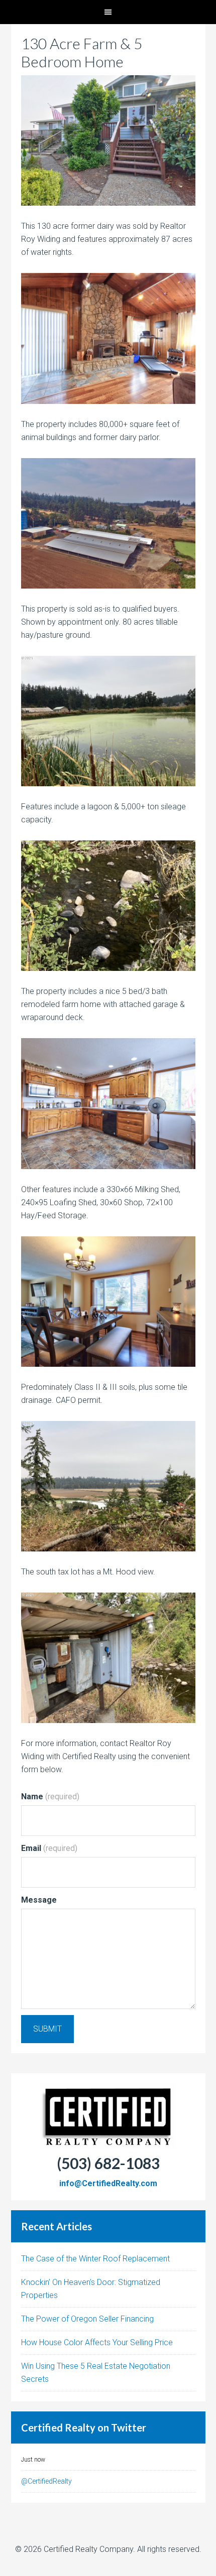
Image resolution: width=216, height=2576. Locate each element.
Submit (47, 2029)
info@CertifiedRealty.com (108, 2183)
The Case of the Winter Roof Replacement (95, 2259)
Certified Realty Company (88, 2549)
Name (50, 1797)
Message (39, 1900)
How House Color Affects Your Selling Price (97, 2342)
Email (49, 1848)
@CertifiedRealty (46, 2481)
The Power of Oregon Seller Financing (87, 2319)
